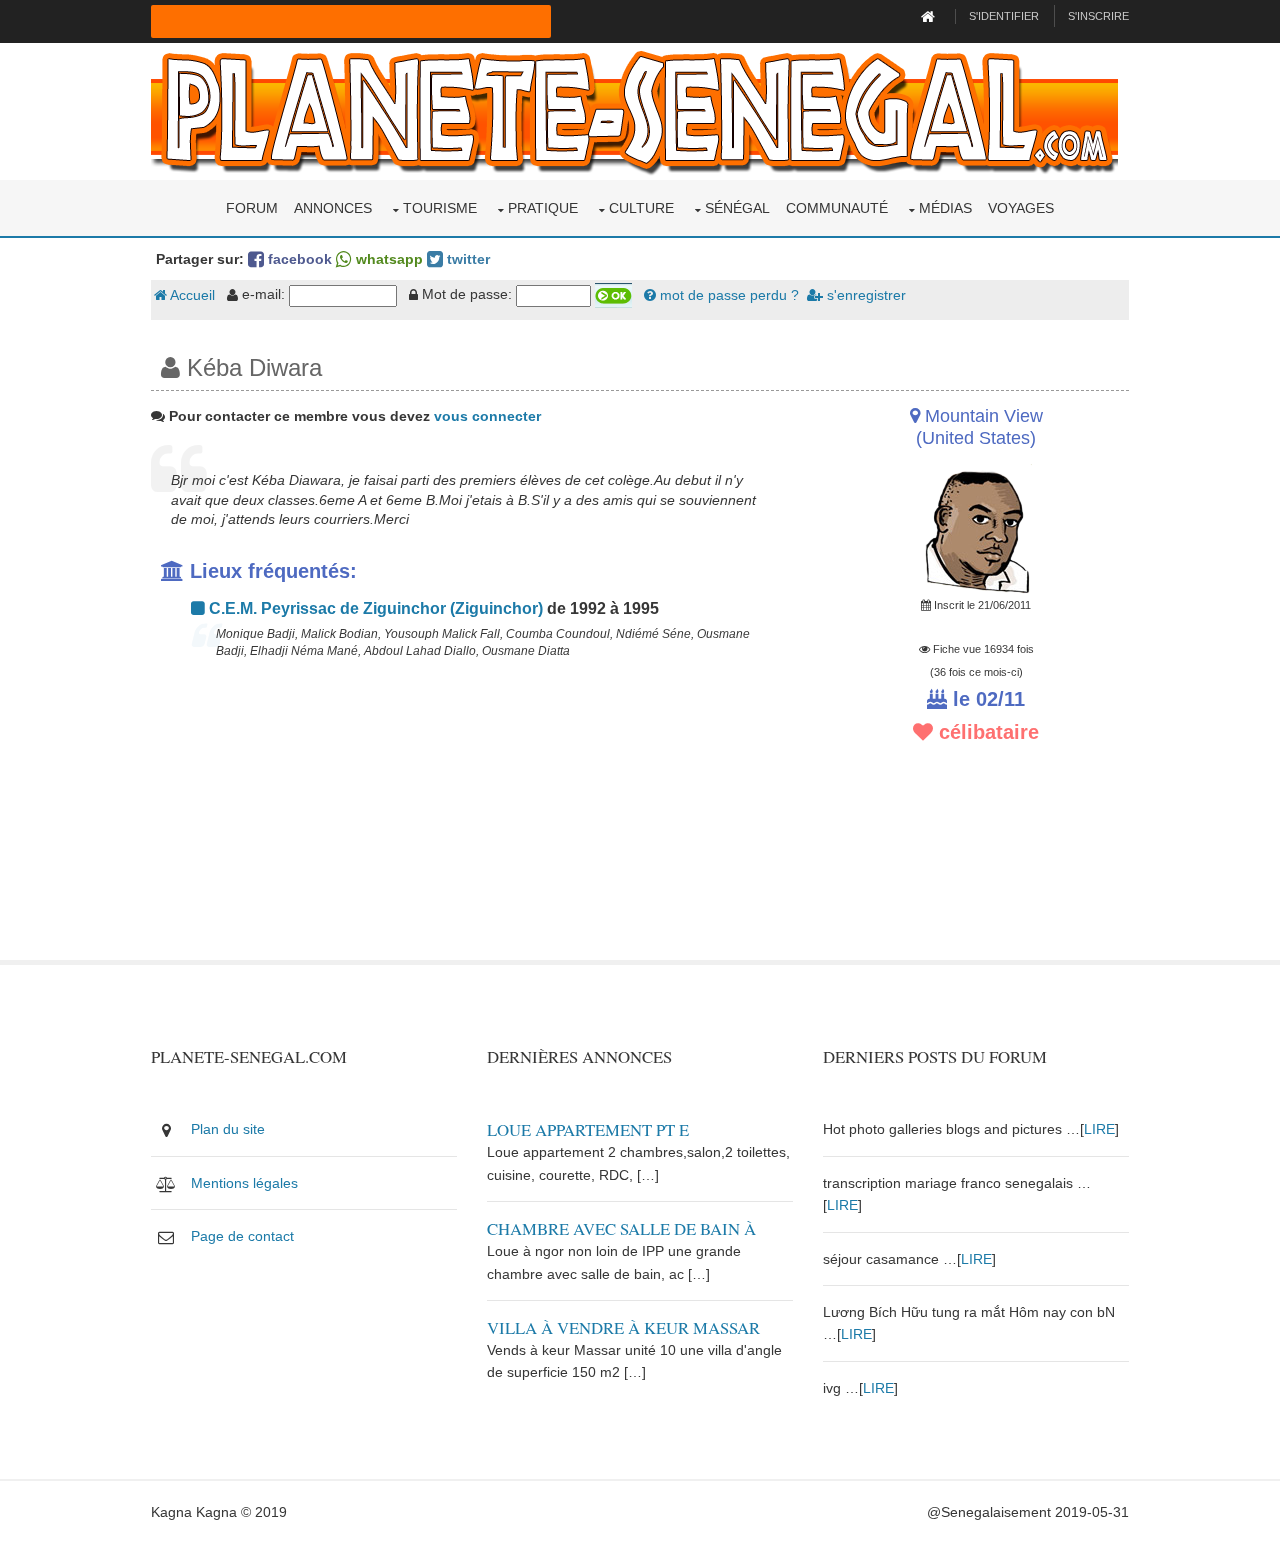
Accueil (191, 295)
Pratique (543, 208)
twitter (466, 259)
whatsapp (387, 259)
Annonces (333, 208)
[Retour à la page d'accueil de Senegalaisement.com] (930, 16)
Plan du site (228, 1129)
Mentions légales (244, 1183)
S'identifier (1004, 16)
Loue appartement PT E (588, 1129)
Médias (945, 208)
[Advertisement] (472, 820)
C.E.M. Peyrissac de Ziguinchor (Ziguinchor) (374, 608)
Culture (641, 208)
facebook (298, 259)
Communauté (837, 208)
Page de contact (242, 1236)
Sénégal (737, 208)
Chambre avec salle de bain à (621, 1228)
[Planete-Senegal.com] (634, 110)
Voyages (1021, 208)
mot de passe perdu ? (727, 295)
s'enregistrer (864, 295)
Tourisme (440, 208)
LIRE (1099, 1129)
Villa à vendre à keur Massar (623, 1327)
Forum (252, 208)
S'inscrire (1098, 16)
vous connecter (487, 416)
